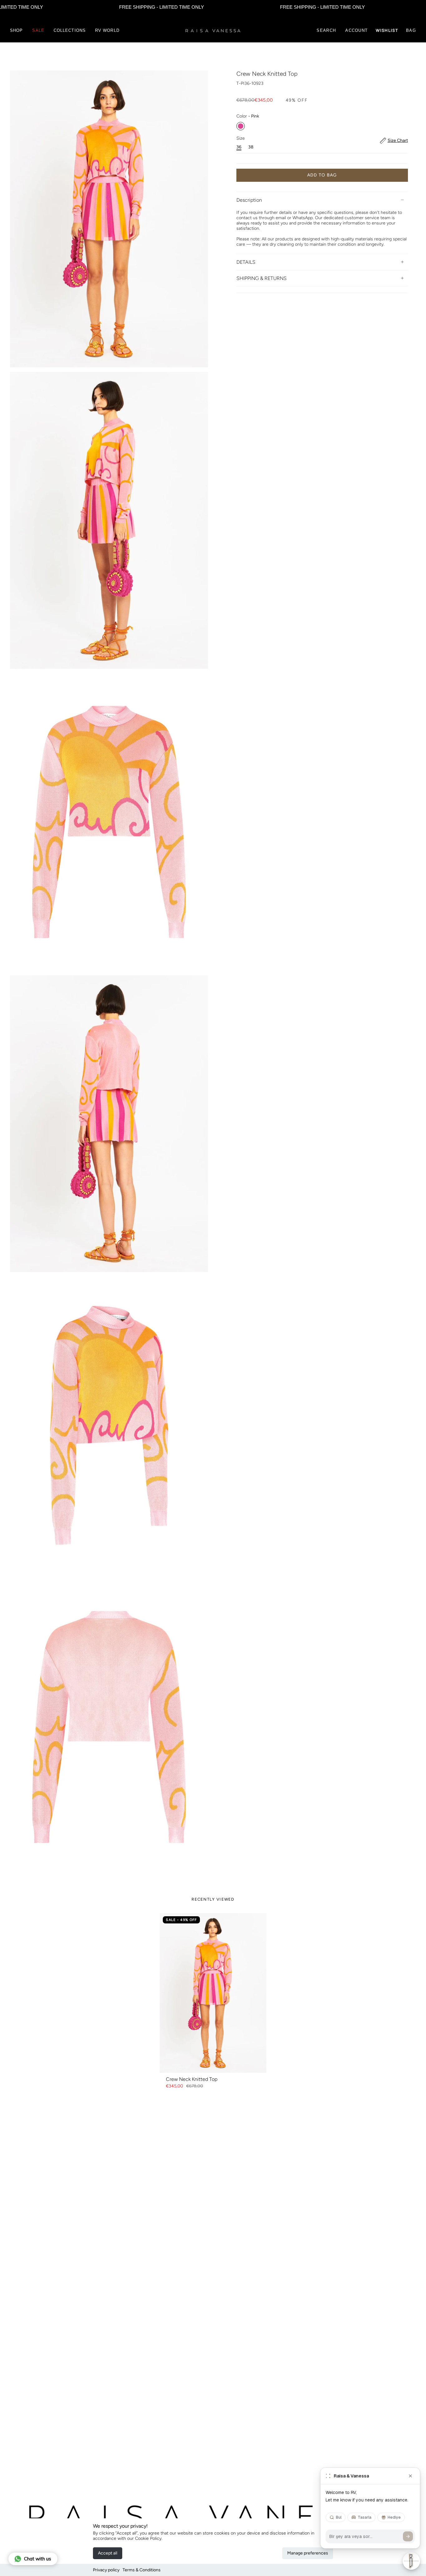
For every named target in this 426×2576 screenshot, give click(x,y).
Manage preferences (308, 2553)
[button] (16, 31)
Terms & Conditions (142, 2570)
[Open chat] (411, 2561)
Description (249, 200)
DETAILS (246, 262)
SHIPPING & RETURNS (261, 278)
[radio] (241, 126)
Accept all (108, 2553)
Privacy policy (106, 2570)
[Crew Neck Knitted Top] (213, 1993)
